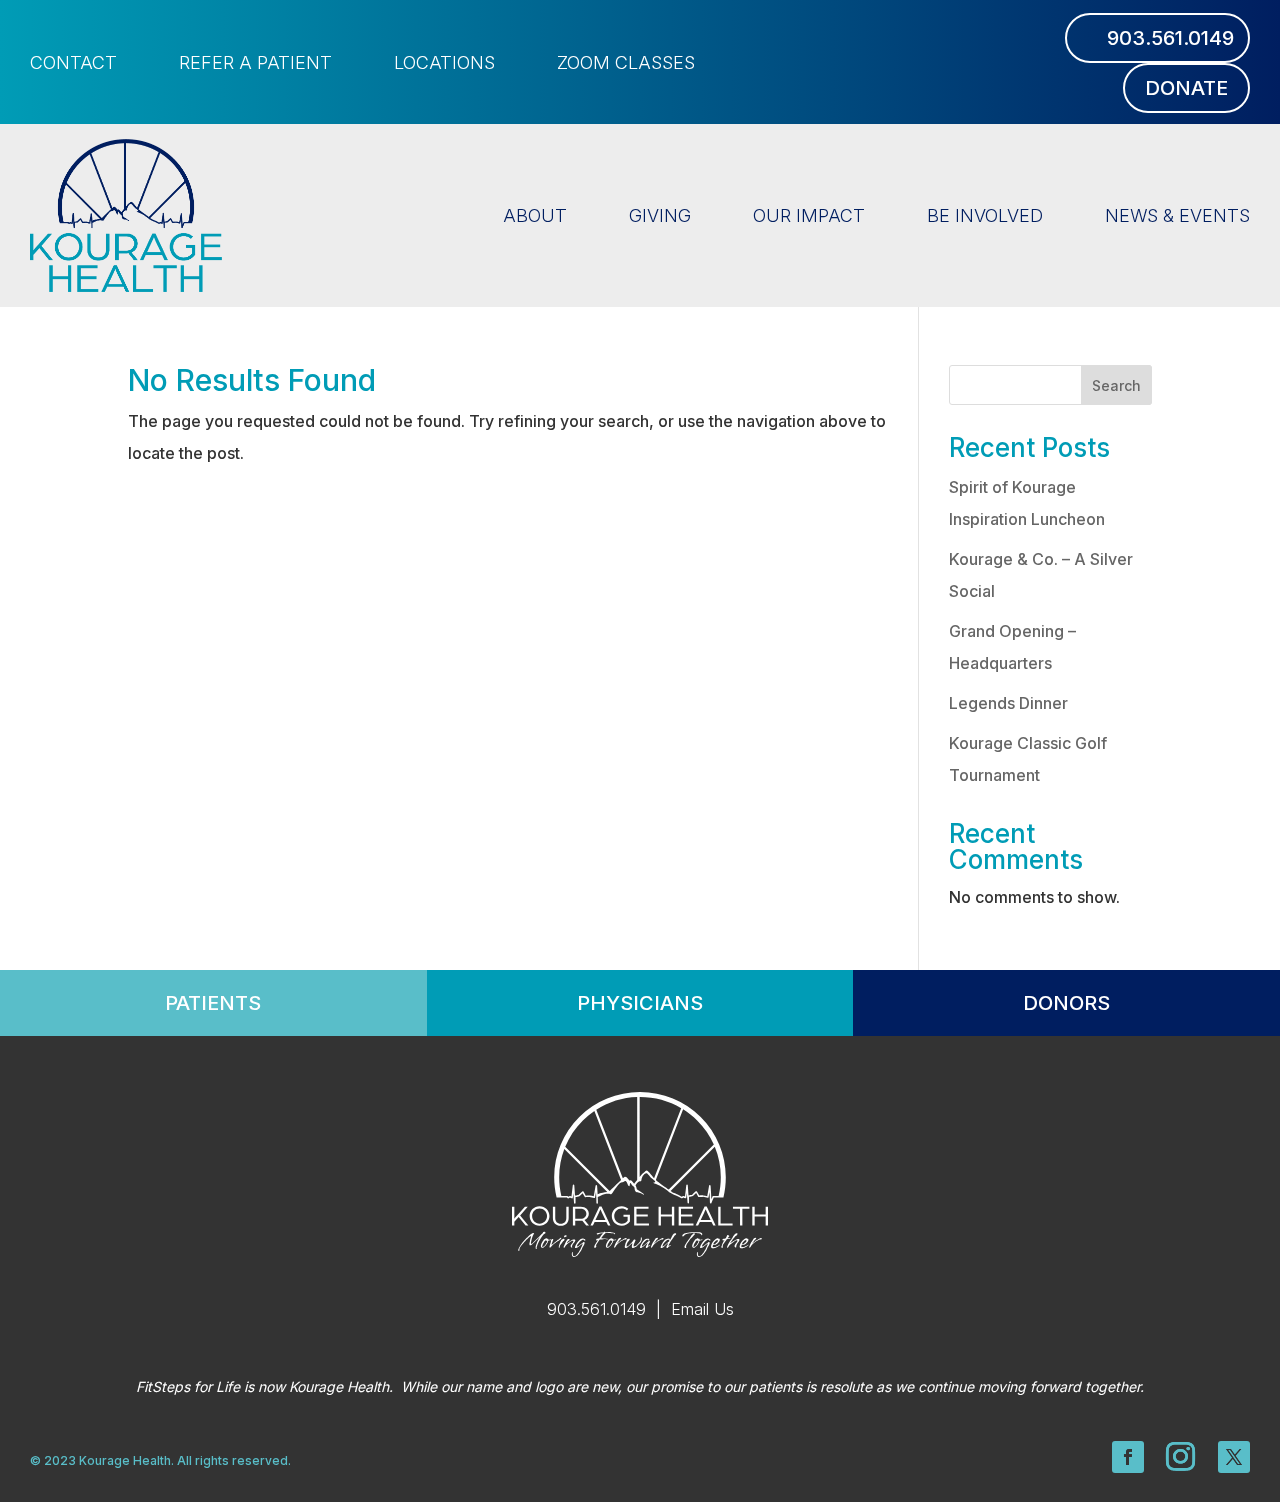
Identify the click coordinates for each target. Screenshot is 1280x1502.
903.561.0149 (1170, 38)
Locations (444, 64)
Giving (660, 215)
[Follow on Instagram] (1181, 1457)
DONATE (1186, 88)
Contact (73, 64)
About (535, 215)
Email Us (702, 1309)
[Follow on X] (1234, 1457)
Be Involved (985, 215)
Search (1116, 385)
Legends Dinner (1008, 703)
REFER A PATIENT (255, 64)
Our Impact (809, 215)
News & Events (1177, 215)
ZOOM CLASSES (626, 64)
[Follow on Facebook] (1128, 1457)
